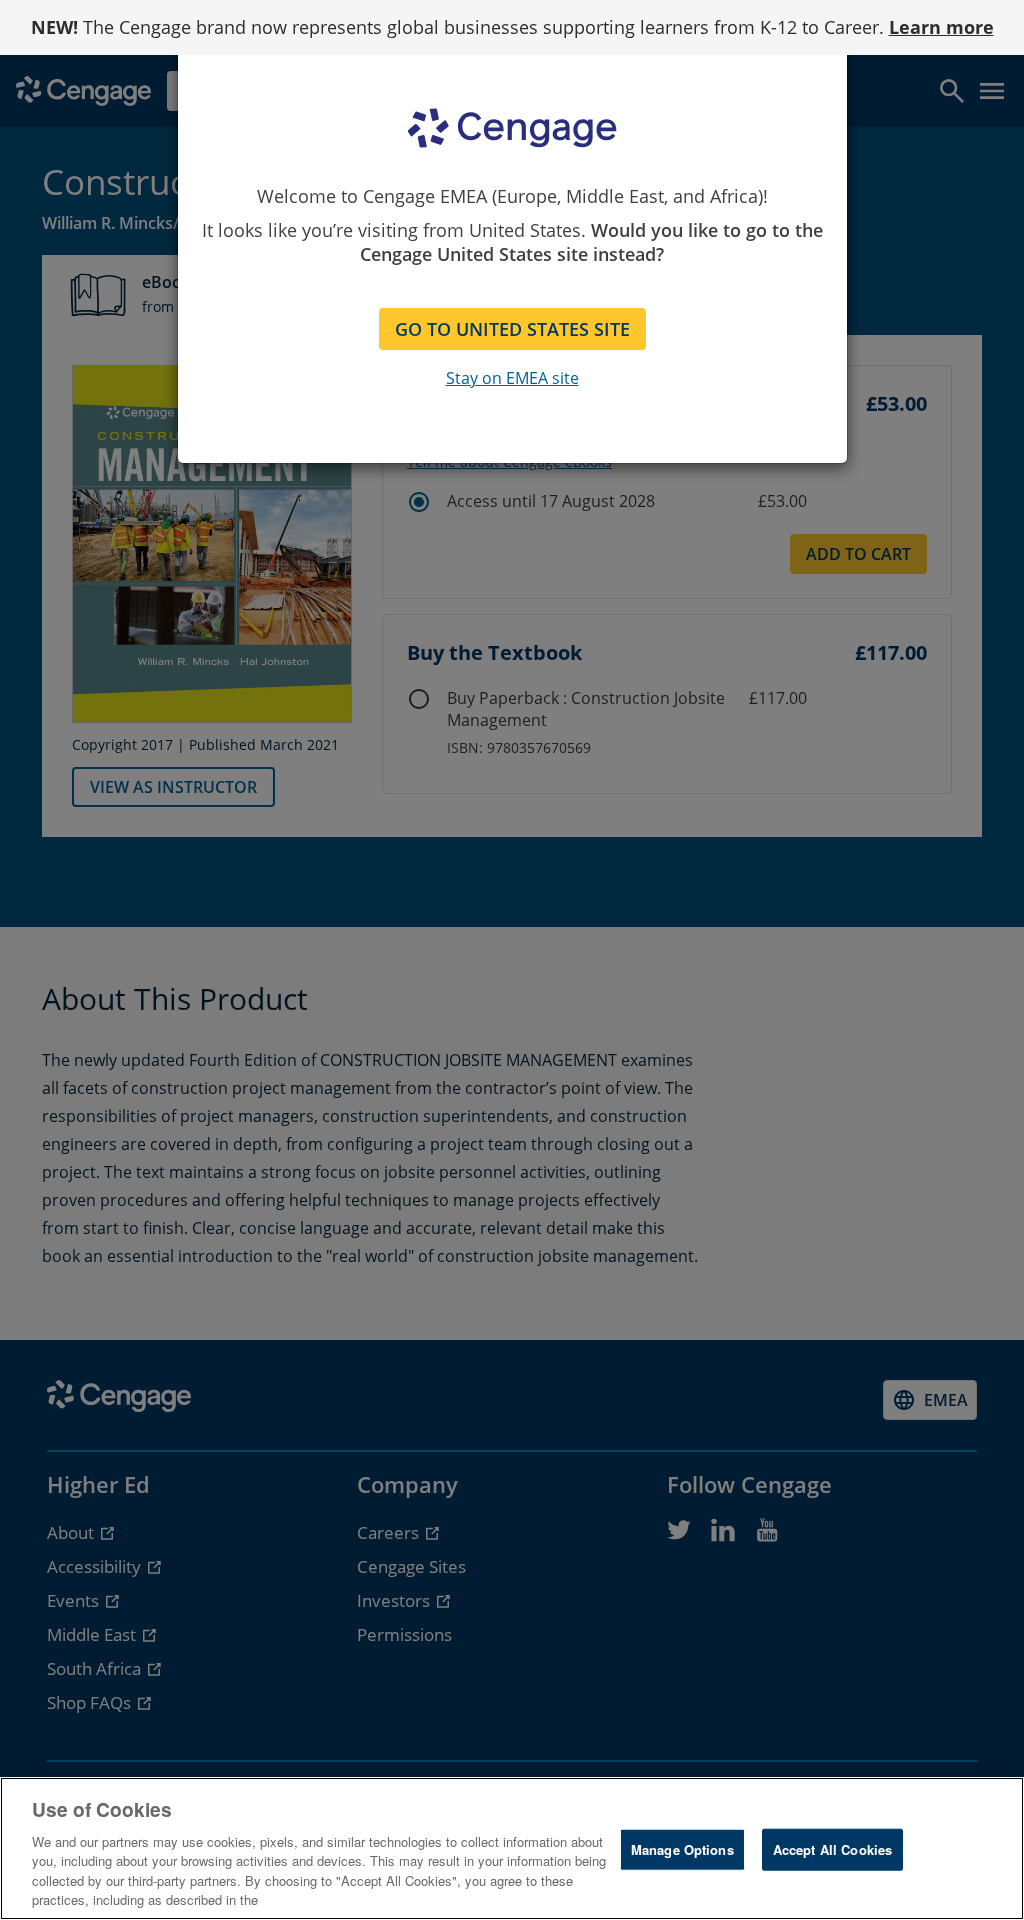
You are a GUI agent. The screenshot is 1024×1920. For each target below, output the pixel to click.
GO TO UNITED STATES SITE (512, 329)
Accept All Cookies (832, 1849)
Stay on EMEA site (512, 378)
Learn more (941, 27)
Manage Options (682, 1849)
